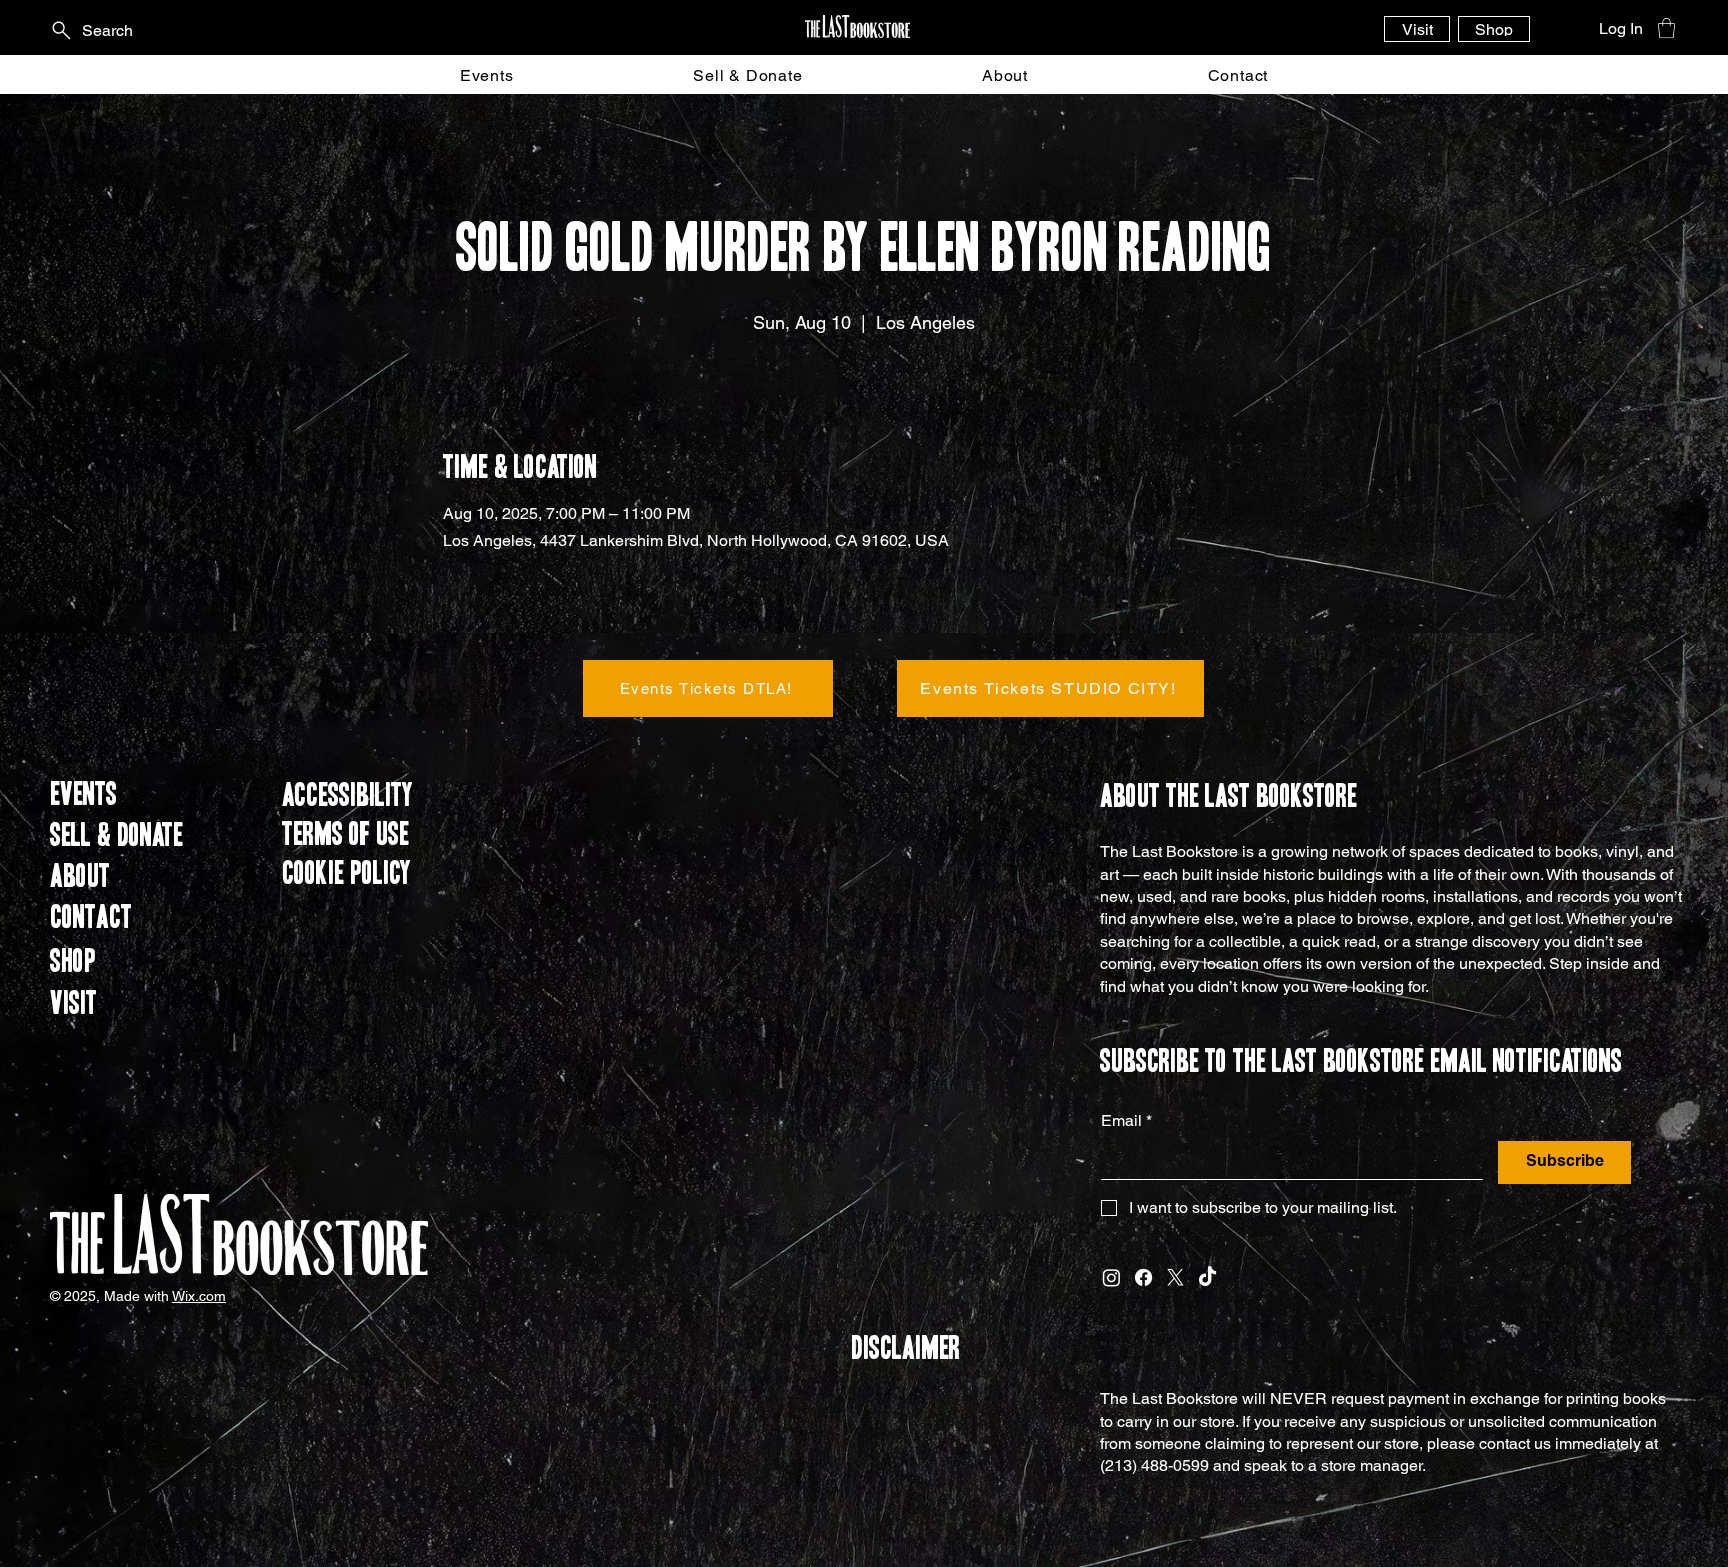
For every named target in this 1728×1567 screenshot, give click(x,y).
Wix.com (199, 1296)
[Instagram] (1111, 1277)
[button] (1666, 28)
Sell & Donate (116, 836)
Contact (91, 918)
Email (1126, 1120)
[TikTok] (1207, 1277)
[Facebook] (1143, 1277)
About (80, 877)
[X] (1175, 1277)
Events (83, 795)
